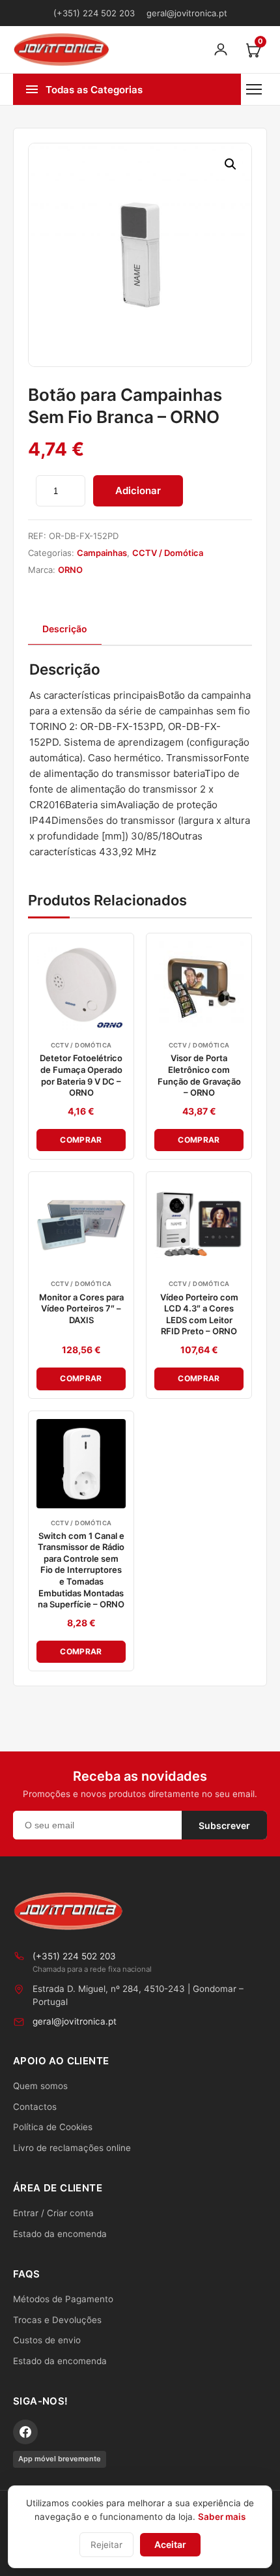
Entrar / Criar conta (53, 2213)
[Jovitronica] (68, 1911)
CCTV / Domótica (168, 553)
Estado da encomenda (60, 2234)
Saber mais (222, 2517)
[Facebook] (25, 2432)
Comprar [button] (81, 1140)
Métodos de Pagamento (63, 2299)
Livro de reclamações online (72, 2148)
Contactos (35, 2107)
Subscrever (224, 1825)
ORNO (70, 570)
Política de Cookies (53, 2127)
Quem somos (40, 2086)
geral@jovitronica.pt (187, 13)
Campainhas (102, 553)
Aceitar (170, 2544)
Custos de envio (47, 2340)
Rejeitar (106, 2545)
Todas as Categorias (94, 90)
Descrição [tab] (65, 629)
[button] (231, 164)
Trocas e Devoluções (57, 2320)
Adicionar (138, 490)
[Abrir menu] (254, 89)
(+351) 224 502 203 (94, 13)
